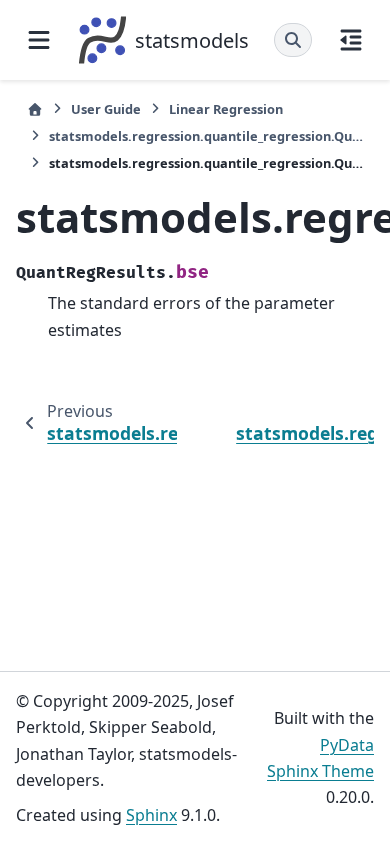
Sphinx (151, 815)
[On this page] (351, 40)
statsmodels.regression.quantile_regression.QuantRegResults (206, 136)
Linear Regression (226, 109)
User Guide (106, 109)
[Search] (293, 40)
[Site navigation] (39, 40)
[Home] (35, 109)
